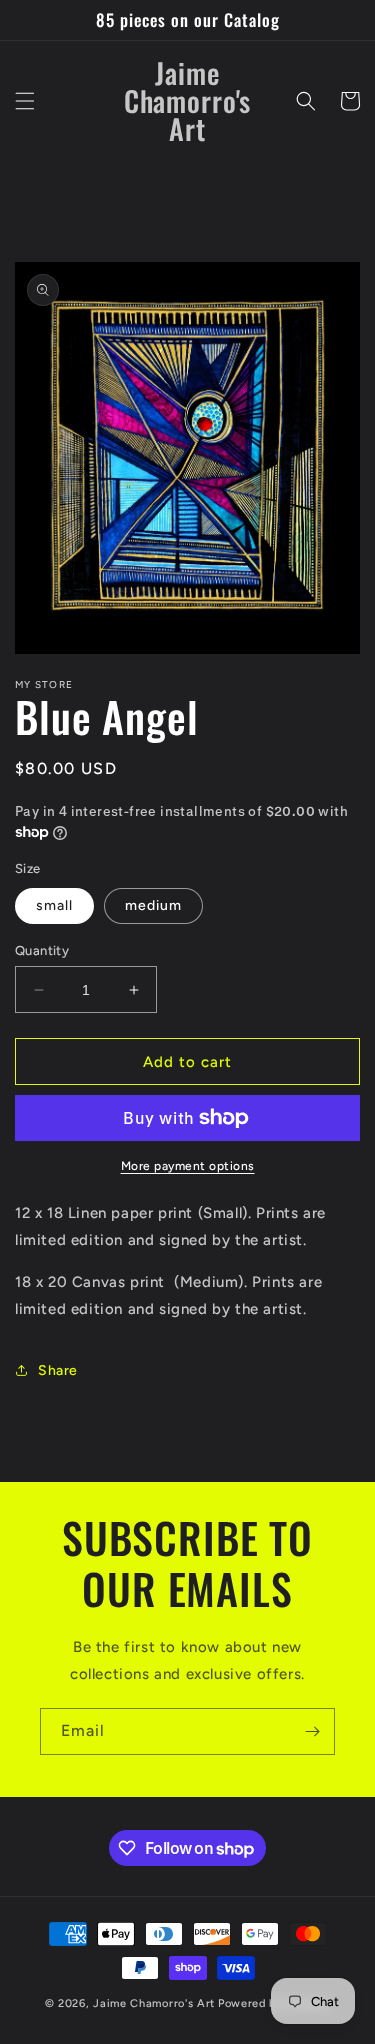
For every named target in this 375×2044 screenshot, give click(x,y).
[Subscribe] (312, 1731)
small (54, 905)
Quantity (42, 950)
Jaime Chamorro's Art (154, 2003)
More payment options (188, 1166)
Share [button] (58, 1370)
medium (153, 905)
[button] (25, 101)
